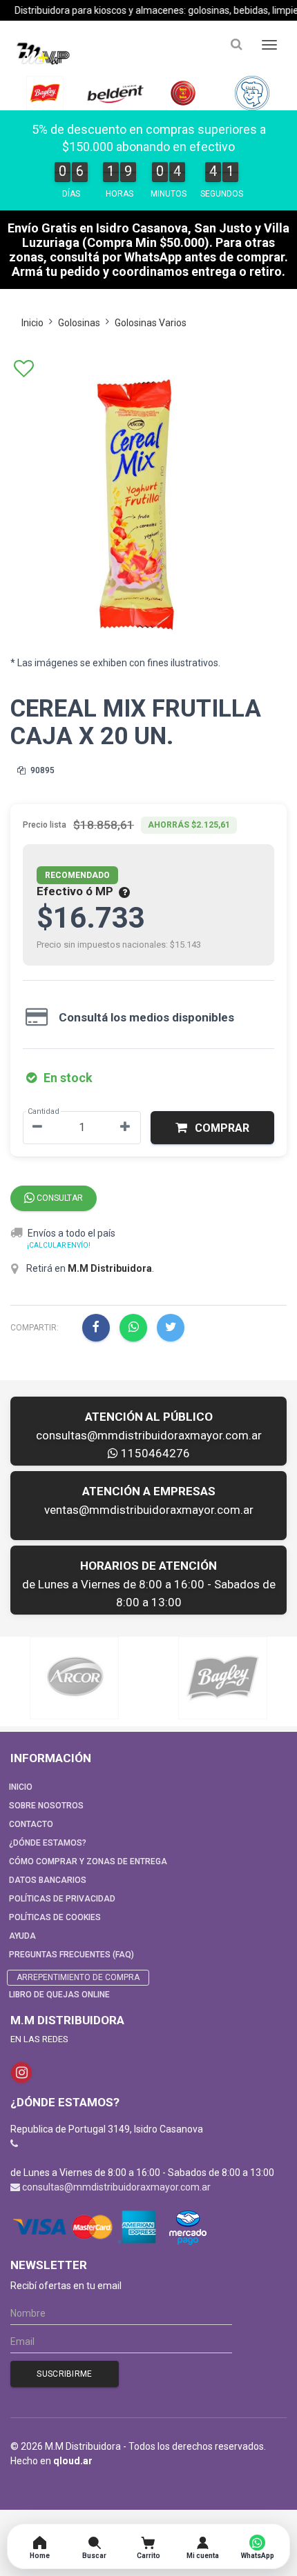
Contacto (31, 1824)
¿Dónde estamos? (48, 1843)
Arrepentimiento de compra (78, 1977)
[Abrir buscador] (236, 44)
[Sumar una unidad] (125, 1128)
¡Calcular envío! (59, 1245)
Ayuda (22, 1936)
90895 (41, 770)
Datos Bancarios (48, 1880)
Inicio (32, 323)
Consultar (59, 1198)
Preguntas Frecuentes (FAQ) (71, 1955)
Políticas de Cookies (55, 1917)
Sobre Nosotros (46, 1806)
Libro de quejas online (59, 1995)
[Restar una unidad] (37, 1128)
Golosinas (79, 323)
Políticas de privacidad (62, 1899)
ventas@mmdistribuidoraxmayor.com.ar (149, 1510)
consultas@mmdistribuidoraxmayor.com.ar (149, 1435)
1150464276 (154, 1453)
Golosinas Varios (151, 323)
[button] (212, 1128)
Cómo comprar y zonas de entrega (88, 1861)
